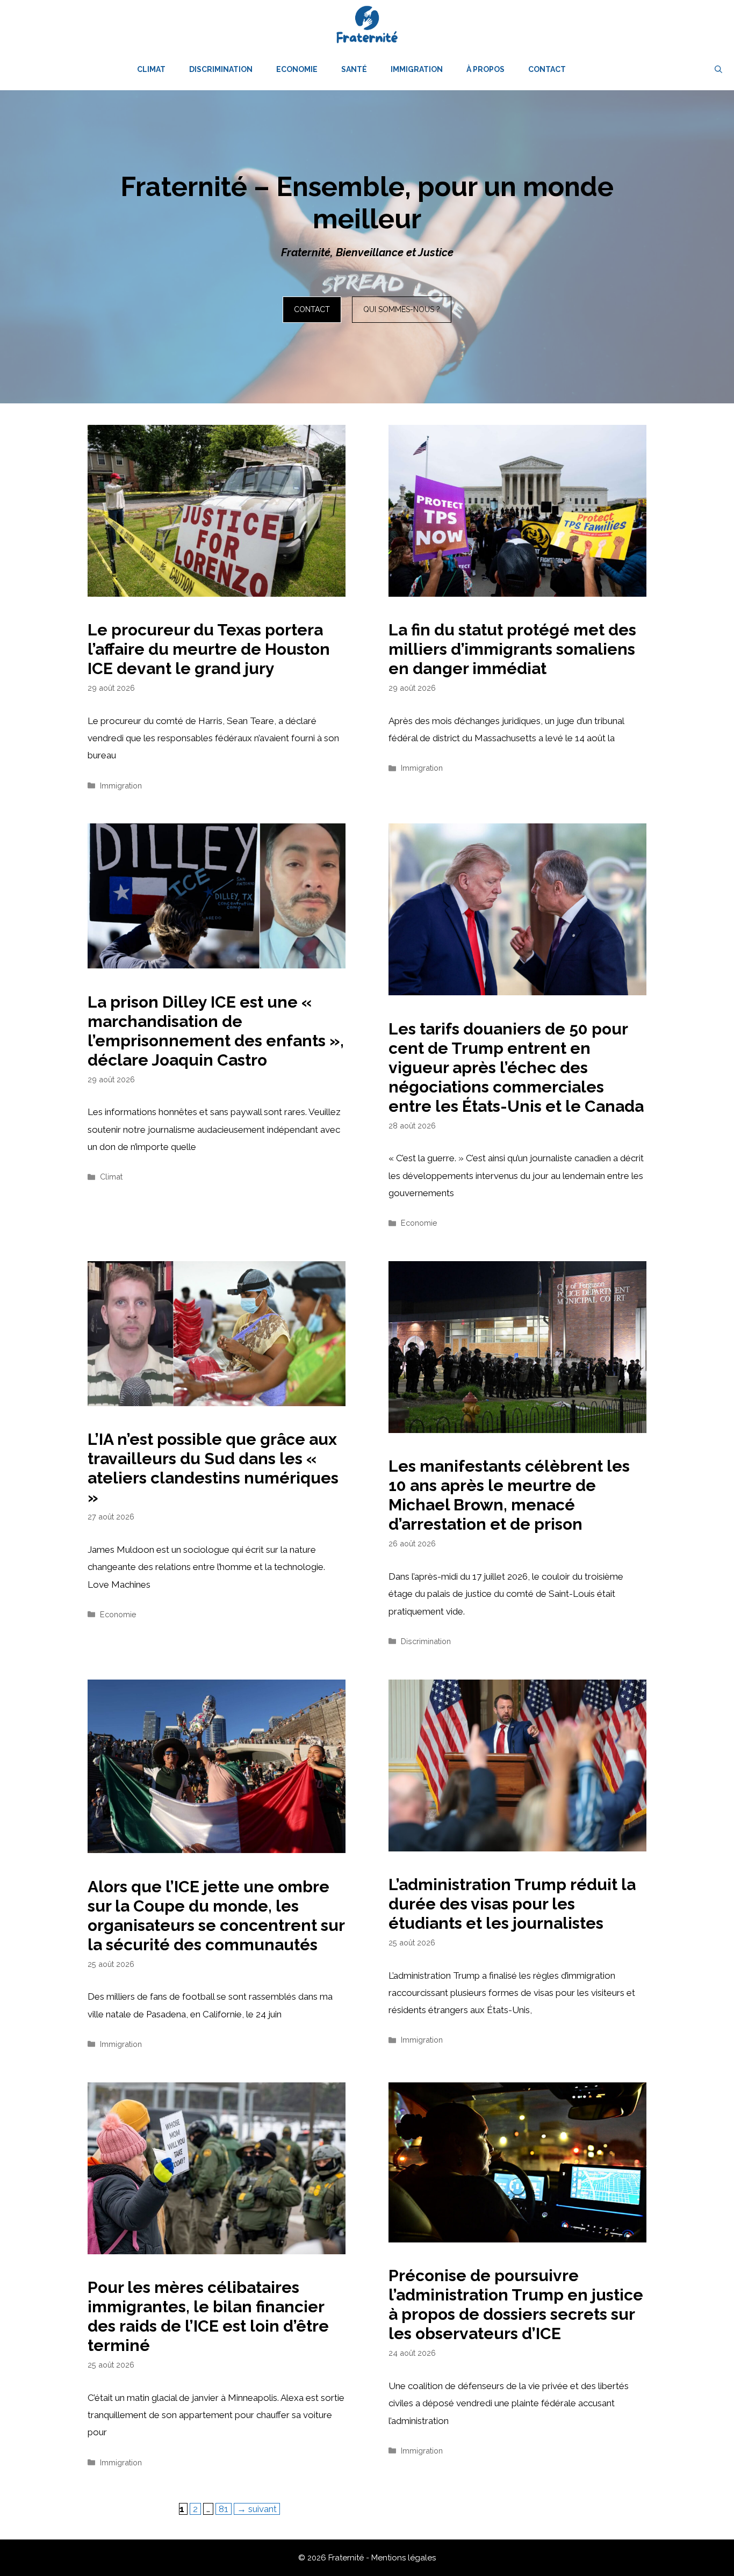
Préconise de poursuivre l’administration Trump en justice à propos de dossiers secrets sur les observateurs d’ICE (516, 2304)
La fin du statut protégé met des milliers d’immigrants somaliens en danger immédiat (512, 649)
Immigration (417, 69)
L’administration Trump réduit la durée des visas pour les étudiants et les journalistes (512, 1904)
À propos (485, 69)
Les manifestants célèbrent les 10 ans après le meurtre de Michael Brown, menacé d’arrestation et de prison (509, 1495)
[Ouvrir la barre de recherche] (718, 69)
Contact (547, 69)
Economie (297, 69)
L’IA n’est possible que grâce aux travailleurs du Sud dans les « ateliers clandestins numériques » (213, 1468)
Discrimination (221, 69)
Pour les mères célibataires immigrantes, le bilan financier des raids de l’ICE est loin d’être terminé (208, 2316)
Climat (151, 69)
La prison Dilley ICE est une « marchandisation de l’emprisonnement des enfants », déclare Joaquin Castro (216, 1031)
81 (225, 2509)
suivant (257, 2509)
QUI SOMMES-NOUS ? (402, 309)
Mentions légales (404, 2558)
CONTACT (312, 309)
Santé (354, 69)
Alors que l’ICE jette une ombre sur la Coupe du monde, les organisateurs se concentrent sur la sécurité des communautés (216, 1916)
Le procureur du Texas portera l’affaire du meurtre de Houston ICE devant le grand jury (209, 649)
